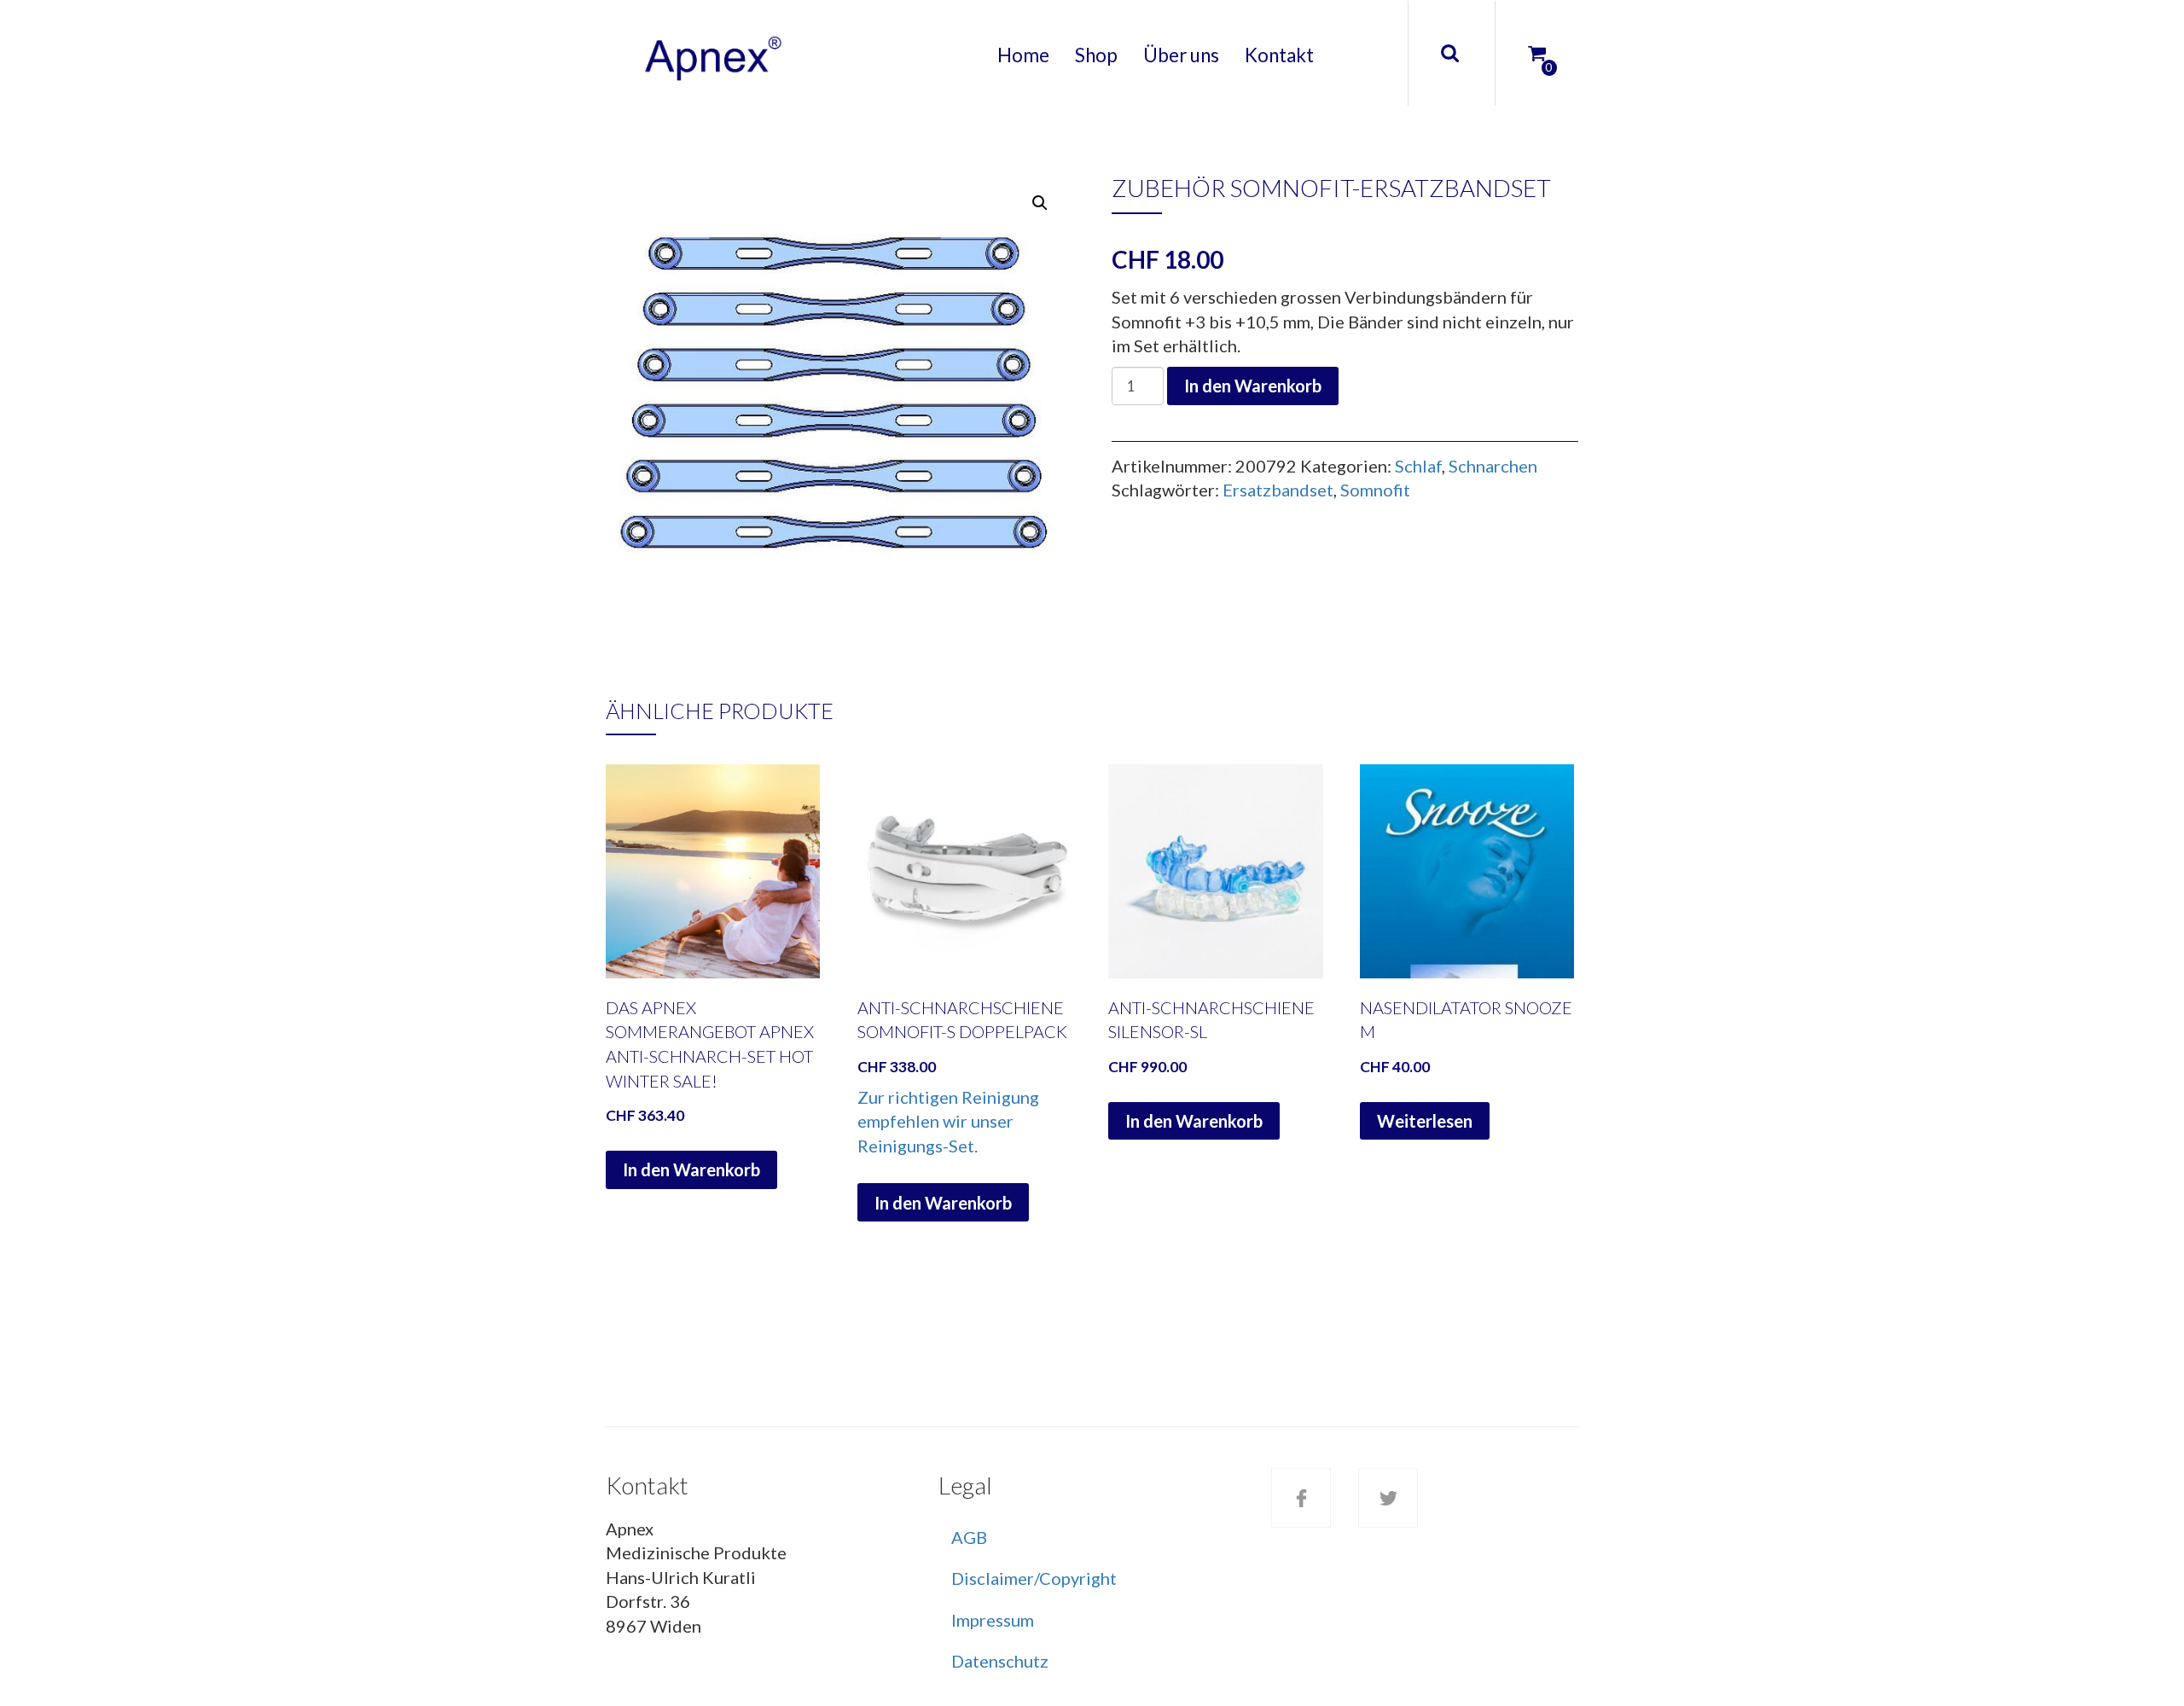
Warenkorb (1523, 38)
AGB (969, 1537)
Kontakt (1279, 55)
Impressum (993, 1620)
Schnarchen (1493, 466)
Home (1023, 55)
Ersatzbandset (1278, 490)
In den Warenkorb (1253, 386)
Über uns (1181, 55)
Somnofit (1375, 490)
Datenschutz (1000, 1661)
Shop (1096, 55)
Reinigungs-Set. (918, 1146)
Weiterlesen (1425, 1121)
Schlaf (1418, 466)
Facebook (1301, 1498)
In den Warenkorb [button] (691, 1169)
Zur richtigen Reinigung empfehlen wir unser (948, 1109)
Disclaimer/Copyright (1034, 1578)
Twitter (1388, 1498)
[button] (1040, 203)
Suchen (1449, 53)
